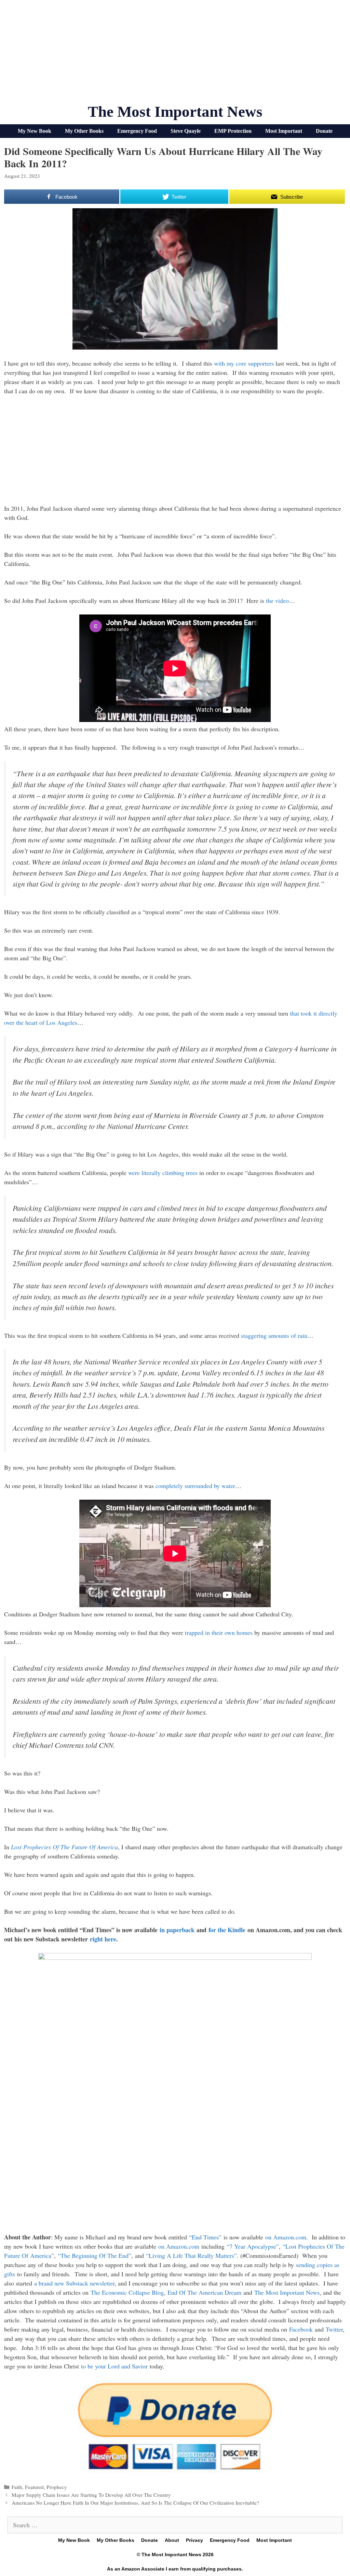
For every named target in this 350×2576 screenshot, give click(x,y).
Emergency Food (137, 131)
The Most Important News (175, 112)
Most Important (284, 131)
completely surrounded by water (195, 1486)
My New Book (35, 131)
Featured (34, 2487)
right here (103, 1939)
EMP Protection (233, 131)
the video (277, 600)
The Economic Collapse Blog (127, 2292)
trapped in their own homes (219, 1632)
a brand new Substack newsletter (74, 2283)
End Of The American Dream (204, 2292)
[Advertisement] (175, 55)
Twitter (334, 2329)
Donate (324, 131)
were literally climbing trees (163, 1173)
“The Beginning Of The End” (95, 2255)
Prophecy (57, 2487)
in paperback (177, 1930)
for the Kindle (227, 1930)
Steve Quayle (186, 131)
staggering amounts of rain (274, 1335)
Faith (17, 2487)
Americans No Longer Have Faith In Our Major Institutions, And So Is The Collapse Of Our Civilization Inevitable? (135, 2503)
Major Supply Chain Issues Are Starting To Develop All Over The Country (91, 2495)
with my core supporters (244, 363)
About (172, 2540)
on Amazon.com (286, 2237)
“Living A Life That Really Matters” (191, 2255)
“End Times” (205, 2237)
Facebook (301, 2329)
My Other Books (84, 131)
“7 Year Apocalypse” (253, 2246)
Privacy (194, 2540)
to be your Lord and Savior (114, 2366)
